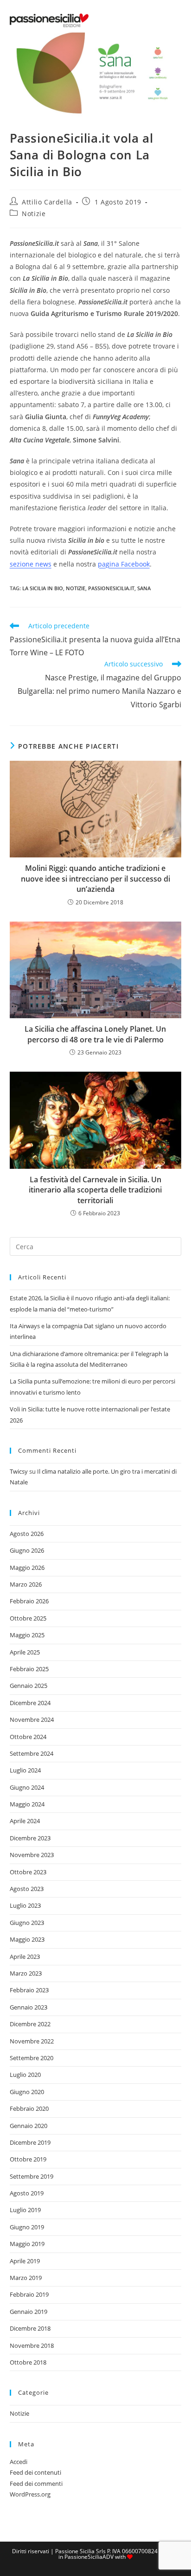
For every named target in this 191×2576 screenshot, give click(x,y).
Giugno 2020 (27, 2092)
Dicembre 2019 (30, 2142)
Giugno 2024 (27, 1787)
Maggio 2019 (27, 2244)
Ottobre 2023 (28, 1872)
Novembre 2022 (32, 2041)
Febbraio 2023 (29, 1990)
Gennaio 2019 (29, 2312)
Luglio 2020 (25, 2075)
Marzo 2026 (26, 1584)
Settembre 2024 (32, 1753)
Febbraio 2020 (29, 2108)
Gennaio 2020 (29, 2126)
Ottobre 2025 (28, 1618)
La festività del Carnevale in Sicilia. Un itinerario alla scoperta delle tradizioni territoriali (95, 1190)
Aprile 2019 (25, 2261)
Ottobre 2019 (28, 2159)
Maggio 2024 (27, 1804)
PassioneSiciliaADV (89, 2557)
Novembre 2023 (32, 1855)
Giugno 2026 (27, 1550)
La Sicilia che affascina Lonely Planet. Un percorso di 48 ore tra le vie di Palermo (95, 1034)
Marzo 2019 (26, 2278)
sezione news (31, 564)
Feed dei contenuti (35, 2472)
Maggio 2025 (27, 1635)
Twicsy (19, 1471)
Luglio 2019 (25, 2210)
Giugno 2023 (27, 1923)
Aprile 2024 (25, 1821)
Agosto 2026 (27, 1534)
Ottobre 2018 (28, 2362)
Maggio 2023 (27, 1939)
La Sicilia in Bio (43, 588)
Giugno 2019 (27, 2227)
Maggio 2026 (27, 1568)
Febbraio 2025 (29, 1669)
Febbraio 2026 (29, 1601)
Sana (144, 588)
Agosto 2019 (27, 2193)
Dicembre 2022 (30, 2024)
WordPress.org (30, 2494)
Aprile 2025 (25, 1652)
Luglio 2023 (25, 1905)
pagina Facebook (124, 564)
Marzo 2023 (26, 1973)
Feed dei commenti (36, 2484)
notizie (76, 588)
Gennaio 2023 (29, 2007)
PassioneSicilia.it (111, 588)
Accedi (19, 2462)
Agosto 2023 (27, 1889)
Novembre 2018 (32, 2345)
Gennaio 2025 (29, 1686)
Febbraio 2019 (29, 2294)
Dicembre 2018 (30, 2328)
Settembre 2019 (32, 2176)
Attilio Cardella (47, 202)
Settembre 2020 (32, 2058)
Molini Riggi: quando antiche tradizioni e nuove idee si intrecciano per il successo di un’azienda (95, 879)
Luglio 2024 (25, 1770)
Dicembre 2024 (30, 1703)
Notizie (34, 214)
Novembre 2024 (32, 1720)
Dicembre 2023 (30, 1838)
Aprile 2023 (25, 1957)
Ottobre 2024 (28, 1737)
